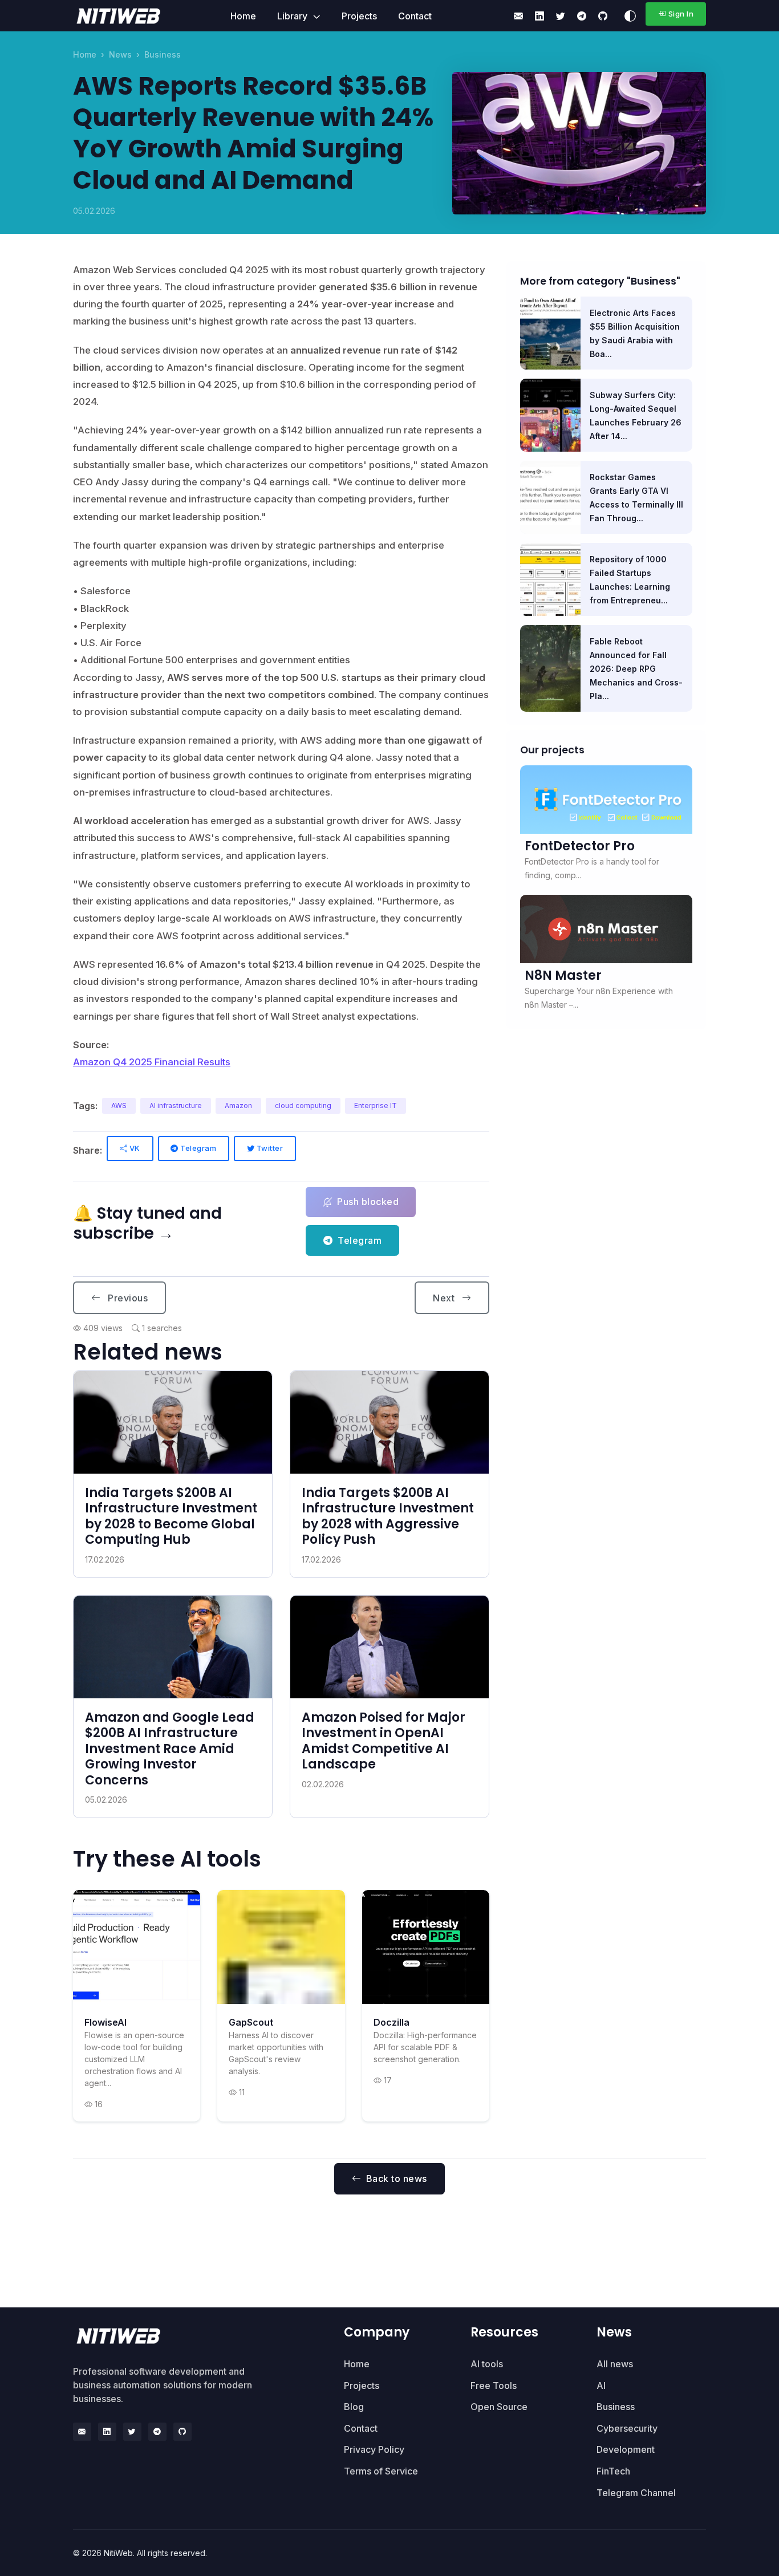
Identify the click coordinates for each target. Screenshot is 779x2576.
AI (601, 2386)
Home (243, 16)
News (120, 54)
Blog (354, 2407)
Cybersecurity (627, 2428)
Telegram (198, 1148)
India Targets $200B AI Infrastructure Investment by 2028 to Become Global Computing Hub (171, 1516)
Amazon (238, 1106)
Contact (415, 16)
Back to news (397, 2179)
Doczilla (391, 2022)
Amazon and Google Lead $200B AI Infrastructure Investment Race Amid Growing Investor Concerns (170, 1749)
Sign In (681, 14)
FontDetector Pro (580, 846)
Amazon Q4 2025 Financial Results (152, 1062)
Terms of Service (381, 2471)
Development (626, 2449)
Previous (127, 1298)
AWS (119, 1106)
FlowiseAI (106, 2022)
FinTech (613, 2471)
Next (445, 1298)
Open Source (499, 2407)
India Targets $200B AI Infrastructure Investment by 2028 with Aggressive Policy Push (388, 1516)
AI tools (487, 2364)
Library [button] (293, 16)
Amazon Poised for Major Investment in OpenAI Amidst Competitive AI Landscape (384, 1741)
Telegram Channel (636, 2493)
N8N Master (563, 975)
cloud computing (303, 1106)
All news (615, 2364)
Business (163, 54)
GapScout (251, 2022)
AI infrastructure (176, 1106)
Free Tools (494, 2386)
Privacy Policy (374, 2449)
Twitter (269, 1148)
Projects (359, 16)
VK (134, 1148)
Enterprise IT (376, 1106)
